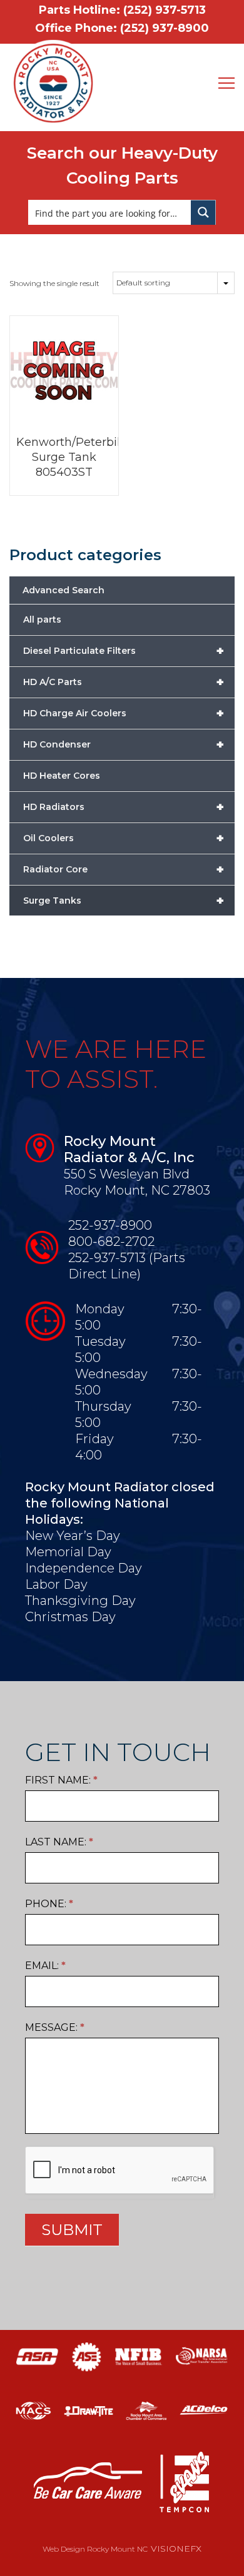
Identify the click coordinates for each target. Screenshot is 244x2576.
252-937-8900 (110, 1225)
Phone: (49, 1904)
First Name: (61, 1780)
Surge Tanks (124, 901)
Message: (55, 2027)
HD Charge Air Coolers (124, 713)
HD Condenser (124, 744)
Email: (45, 1966)
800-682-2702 (111, 1241)
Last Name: (59, 1842)
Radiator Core (124, 869)
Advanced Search (64, 590)
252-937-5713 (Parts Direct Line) (127, 1266)
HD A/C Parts (124, 682)
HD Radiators (124, 807)
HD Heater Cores (62, 776)
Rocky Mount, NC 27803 (137, 1190)
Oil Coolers (124, 838)
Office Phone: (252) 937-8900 (122, 28)
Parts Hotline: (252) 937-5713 (122, 10)
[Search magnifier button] (203, 212)
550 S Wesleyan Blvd (127, 1174)
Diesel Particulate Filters (124, 651)
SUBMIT (72, 2230)
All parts (42, 619)
